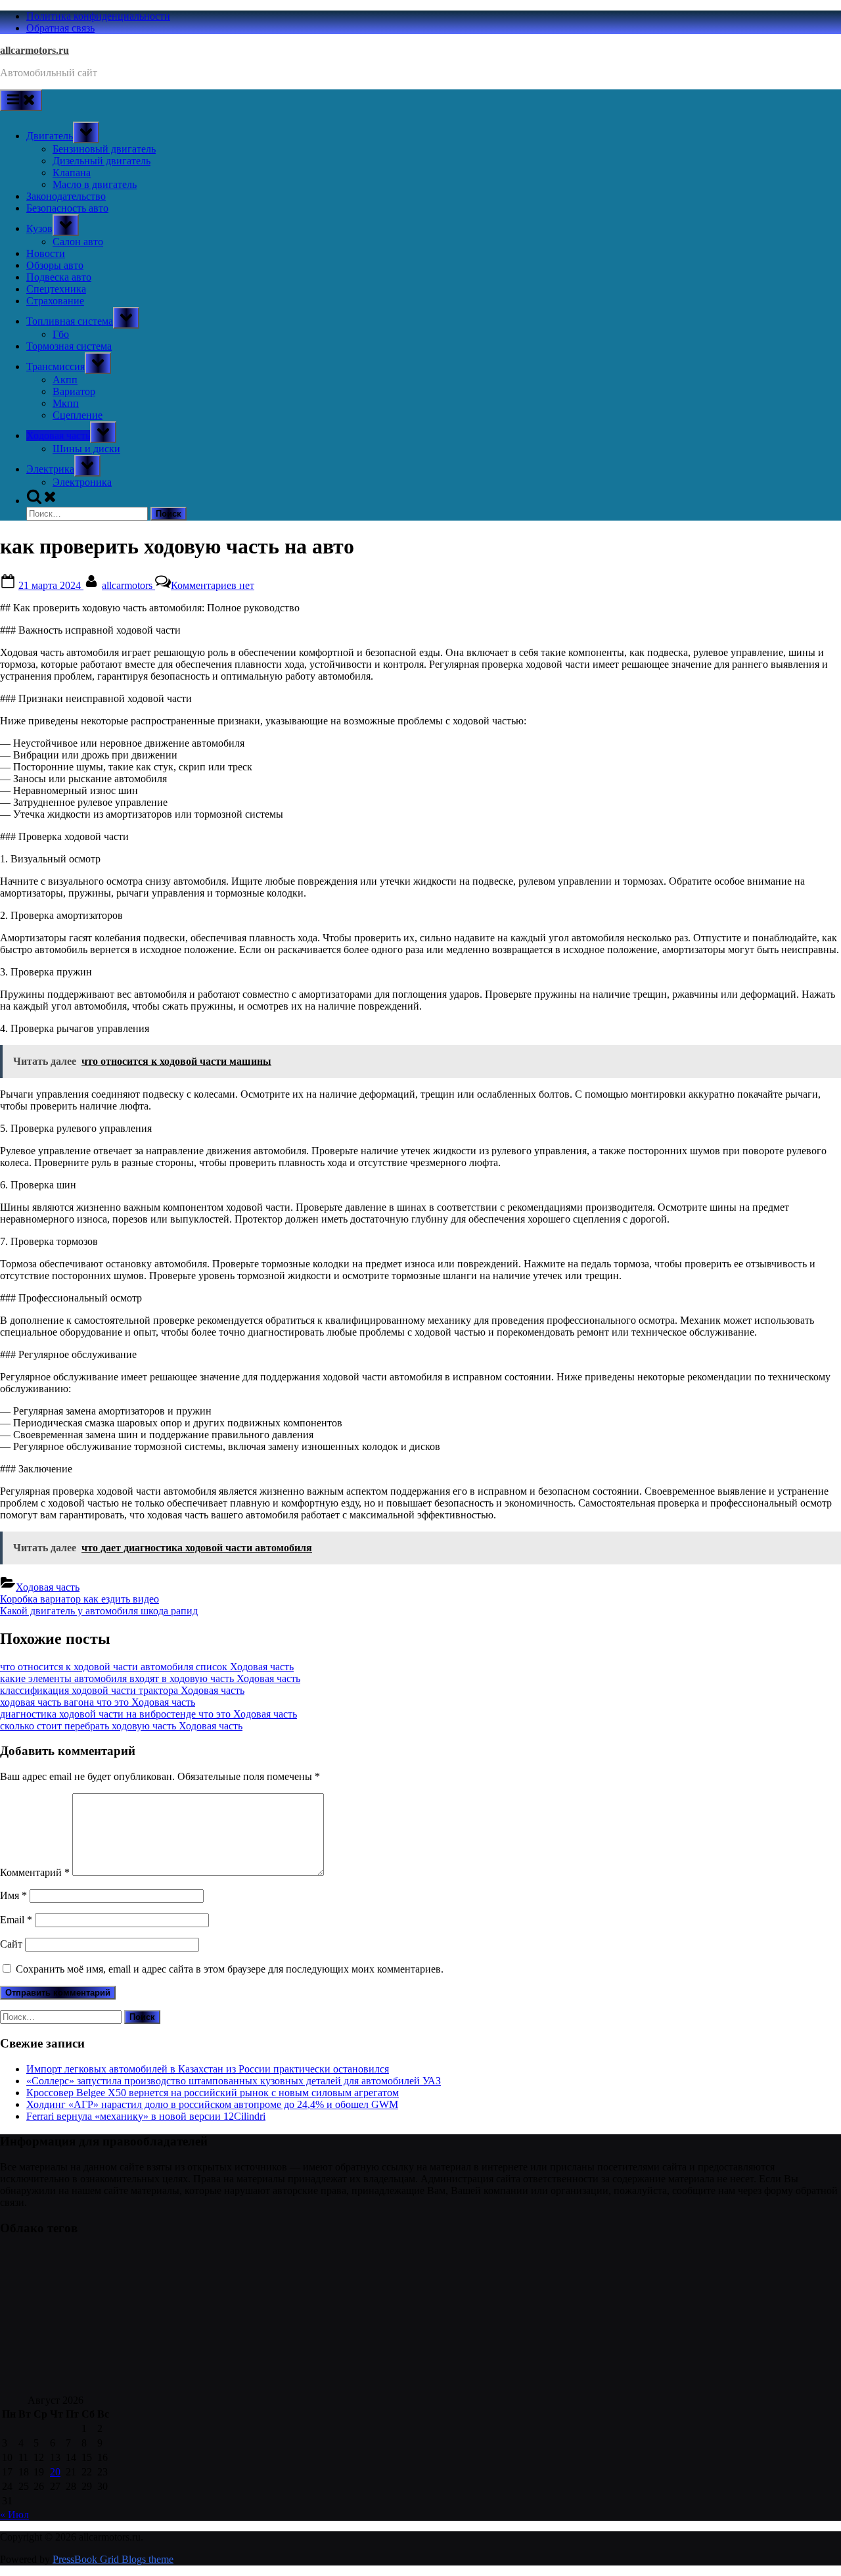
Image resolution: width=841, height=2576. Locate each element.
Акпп (65, 380)
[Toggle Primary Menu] (21, 100)
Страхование (55, 301)
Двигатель (50, 136)
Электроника (82, 482)
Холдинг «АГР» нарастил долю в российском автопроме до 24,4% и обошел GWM (212, 2104)
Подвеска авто (59, 277)
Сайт (11, 1944)
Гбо (61, 334)
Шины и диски (86, 449)
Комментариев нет (213, 585)
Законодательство (66, 196)
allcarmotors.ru (34, 50)
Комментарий (35, 1872)
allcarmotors (128, 585)
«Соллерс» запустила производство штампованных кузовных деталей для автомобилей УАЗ (234, 2081)
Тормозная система (69, 346)
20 (55, 2472)
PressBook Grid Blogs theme (113, 2559)
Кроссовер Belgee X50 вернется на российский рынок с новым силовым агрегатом (213, 2093)
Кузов (39, 228)
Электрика (50, 469)
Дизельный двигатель (102, 161)
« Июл (14, 2515)
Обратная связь (60, 28)
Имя (13, 1895)
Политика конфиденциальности (98, 16)
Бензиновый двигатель (104, 149)
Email (16, 1920)
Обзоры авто (55, 265)
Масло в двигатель (95, 184)
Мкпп (66, 403)
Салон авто (78, 242)
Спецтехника (56, 289)
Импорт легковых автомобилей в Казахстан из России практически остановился (208, 2069)
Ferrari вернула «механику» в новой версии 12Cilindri (146, 2116)
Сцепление (78, 415)
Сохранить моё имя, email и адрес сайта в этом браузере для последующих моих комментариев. (230, 1969)
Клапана (72, 173)
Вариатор (74, 391)
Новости (46, 253)
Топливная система (70, 321)
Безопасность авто (67, 208)
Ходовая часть (58, 435)
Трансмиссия (56, 366)
